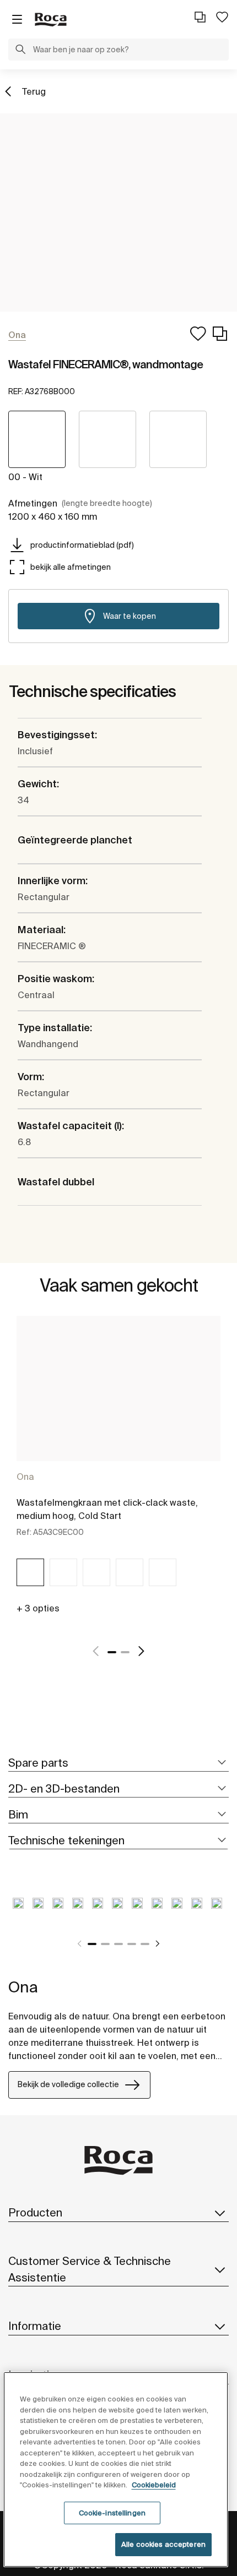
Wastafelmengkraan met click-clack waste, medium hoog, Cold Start (107, 1509)
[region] (116, 2469)
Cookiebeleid (154, 2485)
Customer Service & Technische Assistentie (90, 2269)
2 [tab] (125, 1652)
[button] (20, 51)
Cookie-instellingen (112, 2513)
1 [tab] (112, 1652)
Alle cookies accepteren (163, 2544)
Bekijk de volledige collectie (68, 2084)
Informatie (35, 2326)
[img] (30, 1572)
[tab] (118, 1763)
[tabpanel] (118, 1472)
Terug (34, 91)
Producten (35, 2212)
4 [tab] (132, 1944)
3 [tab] (118, 1944)
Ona (25, 1477)
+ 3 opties (38, 1608)
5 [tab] (145, 1944)
